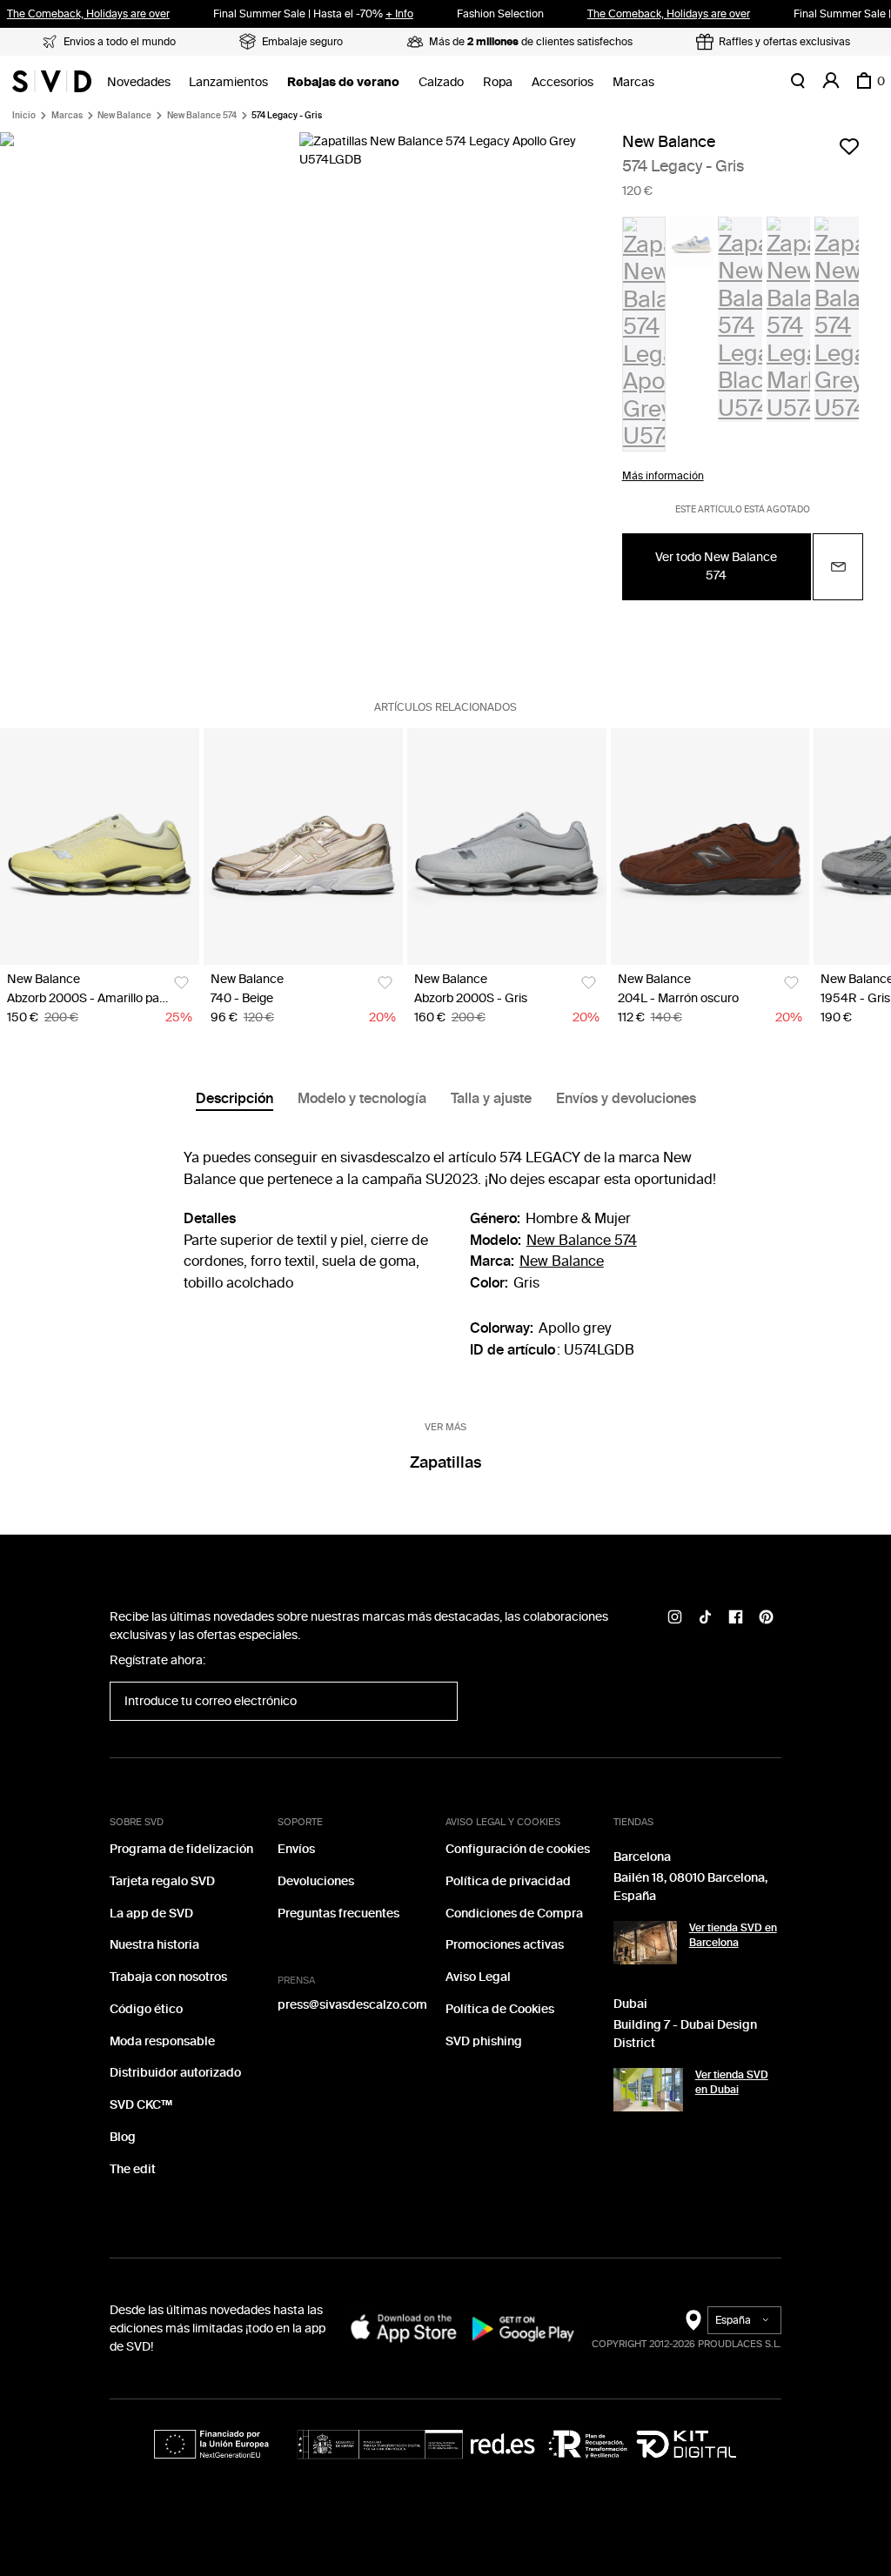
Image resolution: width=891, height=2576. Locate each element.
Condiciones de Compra (514, 1914)
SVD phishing (484, 2041)
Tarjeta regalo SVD (162, 1881)
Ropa (498, 82)
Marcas (633, 82)
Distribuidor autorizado (175, 2073)
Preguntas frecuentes (338, 1914)
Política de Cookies (500, 2009)
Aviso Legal (478, 1977)
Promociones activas (505, 1945)
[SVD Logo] (52, 81)
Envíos (296, 1849)
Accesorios (563, 82)
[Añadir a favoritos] (849, 146)
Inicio (24, 116)
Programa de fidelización (181, 1849)
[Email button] (838, 567)
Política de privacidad (508, 1881)
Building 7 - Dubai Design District (685, 2034)
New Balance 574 (202, 116)
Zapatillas (445, 1462)
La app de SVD (151, 1914)
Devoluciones (316, 1881)
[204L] (710, 846)
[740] (303, 846)
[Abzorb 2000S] (100, 846)
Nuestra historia (154, 1945)
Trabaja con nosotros (168, 1977)
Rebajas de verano (343, 82)
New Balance (124, 116)
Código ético (146, 2009)
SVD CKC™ (141, 2105)
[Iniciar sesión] (831, 81)
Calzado (441, 82)
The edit (133, 2169)
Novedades (139, 82)
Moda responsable (162, 2041)
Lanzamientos (228, 82)
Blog (123, 2137)
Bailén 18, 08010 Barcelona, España (690, 1887)
